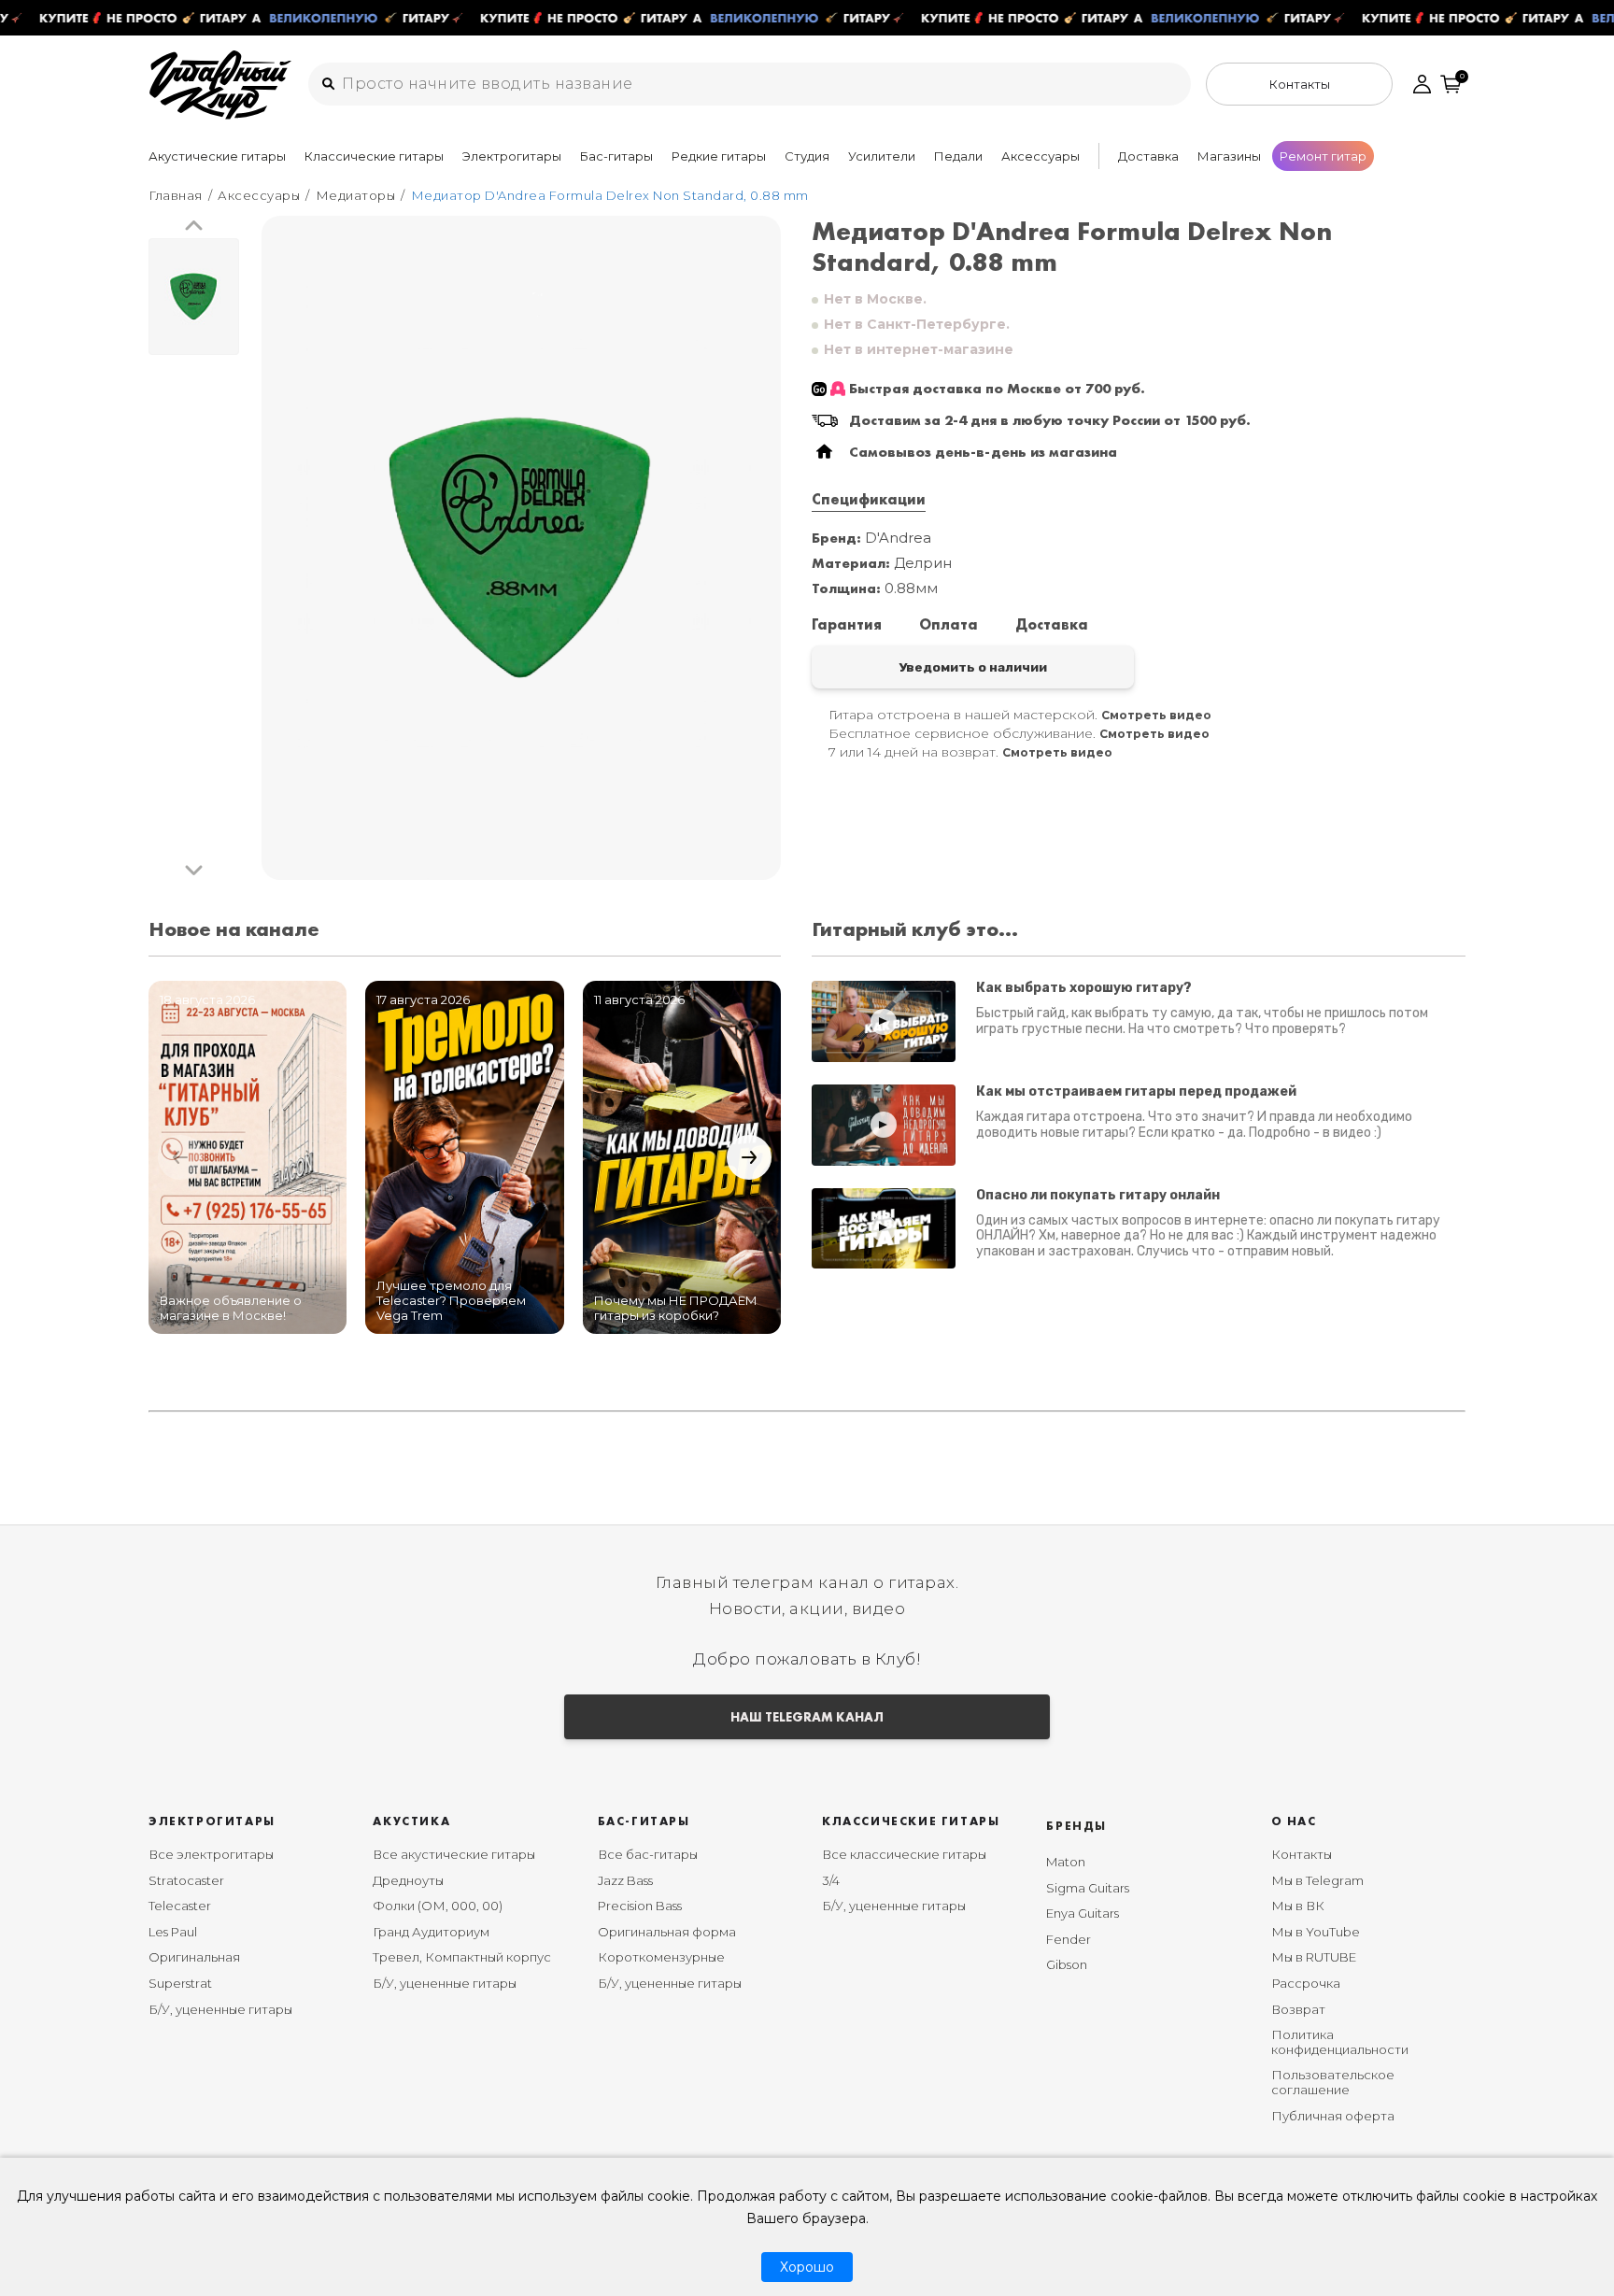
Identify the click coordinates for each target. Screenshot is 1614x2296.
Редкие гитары (719, 156)
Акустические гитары (217, 156)
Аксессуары (1041, 156)
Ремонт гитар (1323, 156)
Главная (176, 195)
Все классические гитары (904, 1854)
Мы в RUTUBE (1314, 1957)
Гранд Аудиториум (431, 1932)
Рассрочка (1306, 1983)
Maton (1066, 1862)
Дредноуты (408, 1880)
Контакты (1302, 1854)
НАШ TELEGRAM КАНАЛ (807, 1717)
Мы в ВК (1298, 1906)
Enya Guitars (1083, 1913)
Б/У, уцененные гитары (220, 2009)
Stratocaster (186, 1880)
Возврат (1298, 2009)
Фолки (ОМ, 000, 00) (438, 1906)
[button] (194, 227)
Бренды (1076, 1826)
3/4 (831, 1880)
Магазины (1229, 156)
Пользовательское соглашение (1333, 2082)
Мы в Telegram (1317, 1880)
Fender (1069, 1939)
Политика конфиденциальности (1340, 2042)
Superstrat (180, 1983)
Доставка (1148, 156)
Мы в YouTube (1316, 1932)
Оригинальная (194, 1957)
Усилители (882, 156)
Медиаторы (356, 195)
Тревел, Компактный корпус (462, 1957)
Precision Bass (640, 1906)
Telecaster (180, 1906)
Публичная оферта (1333, 2116)
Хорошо (807, 2267)
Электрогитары (512, 156)
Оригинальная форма (667, 1932)
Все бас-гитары (648, 1854)
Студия (807, 156)
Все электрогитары (211, 1854)
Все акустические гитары (454, 1854)
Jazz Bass (625, 1880)
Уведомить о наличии (973, 667)
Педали (958, 156)
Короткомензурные (661, 1957)
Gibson (1067, 1964)
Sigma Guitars (1088, 1888)
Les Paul (173, 1932)
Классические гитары (374, 156)
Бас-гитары (616, 156)
